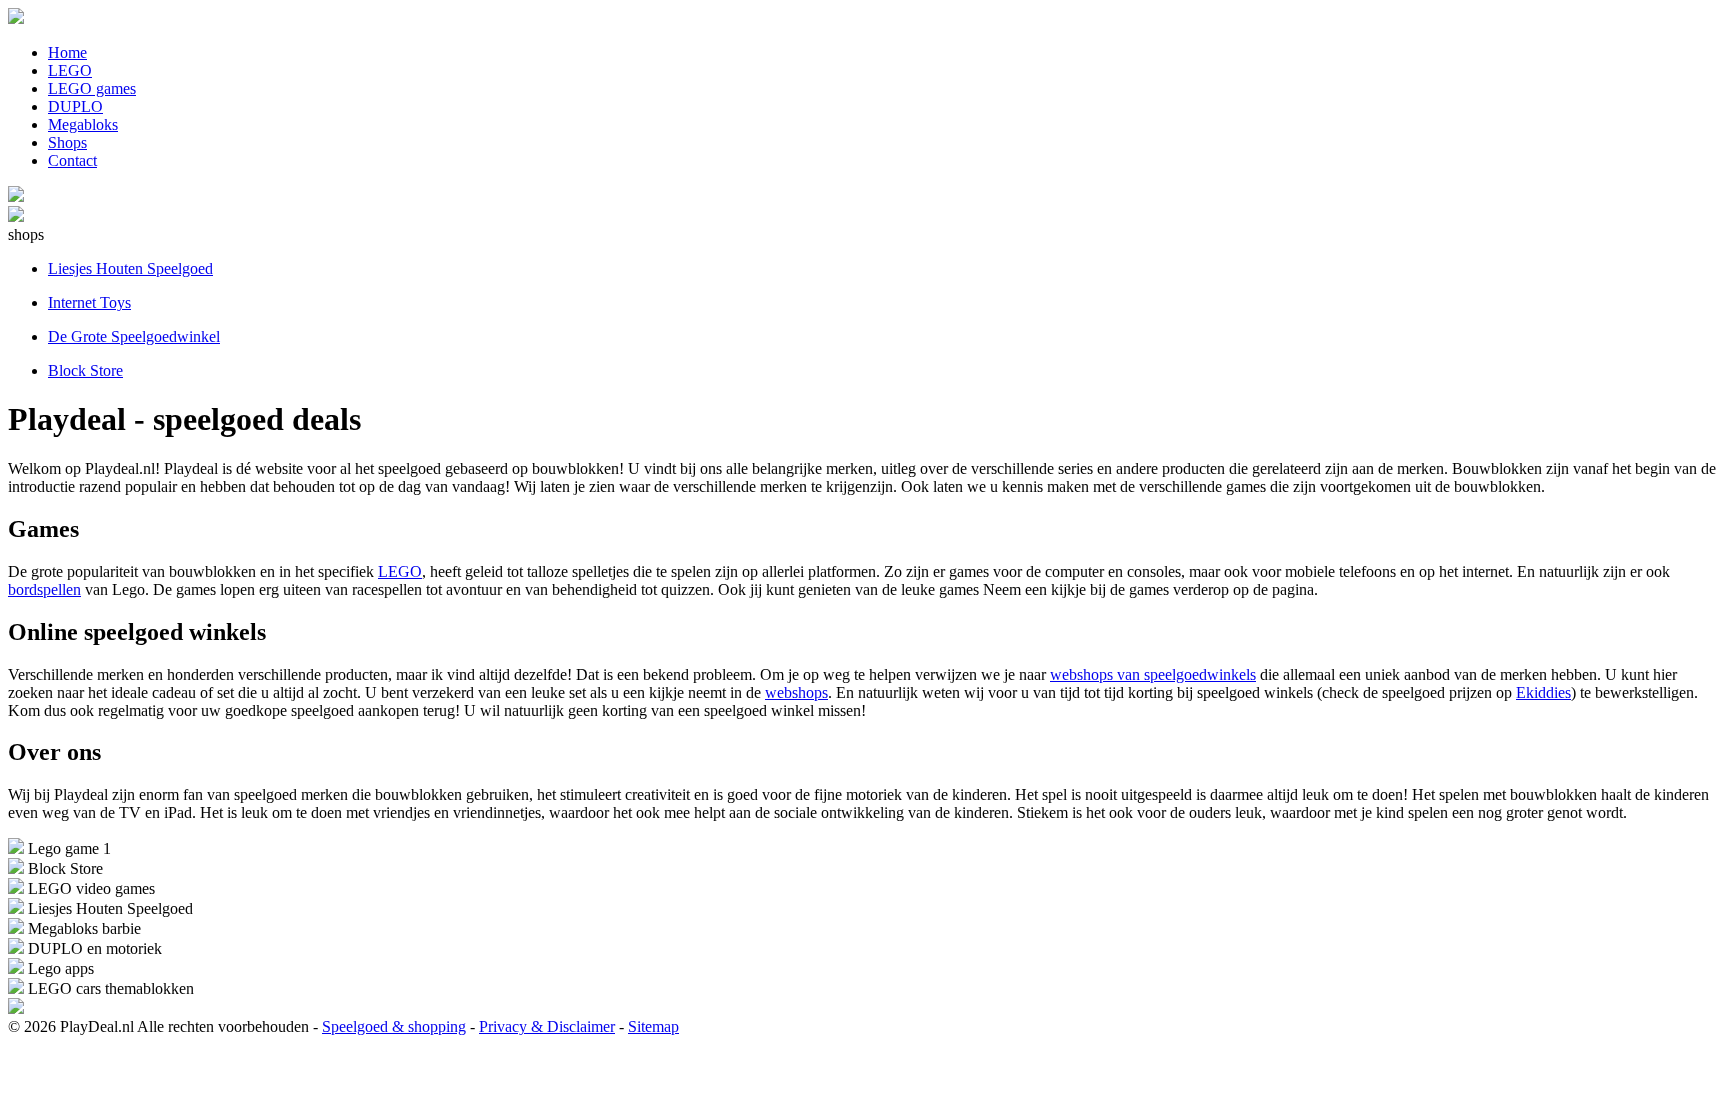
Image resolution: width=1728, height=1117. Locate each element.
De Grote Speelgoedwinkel (134, 336)
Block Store (85, 370)
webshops (796, 692)
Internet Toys (89, 302)
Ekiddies (1543, 692)
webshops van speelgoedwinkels (1153, 674)
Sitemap (653, 1026)
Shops (67, 142)
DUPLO (75, 106)
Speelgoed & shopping (394, 1026)
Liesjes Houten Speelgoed (130, 268)
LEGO (70, 70)
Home (67, 52)
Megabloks (83, 124)
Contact (72, 160)
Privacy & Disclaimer (547, 1026)
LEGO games (92, 88)
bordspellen (44, 589)
